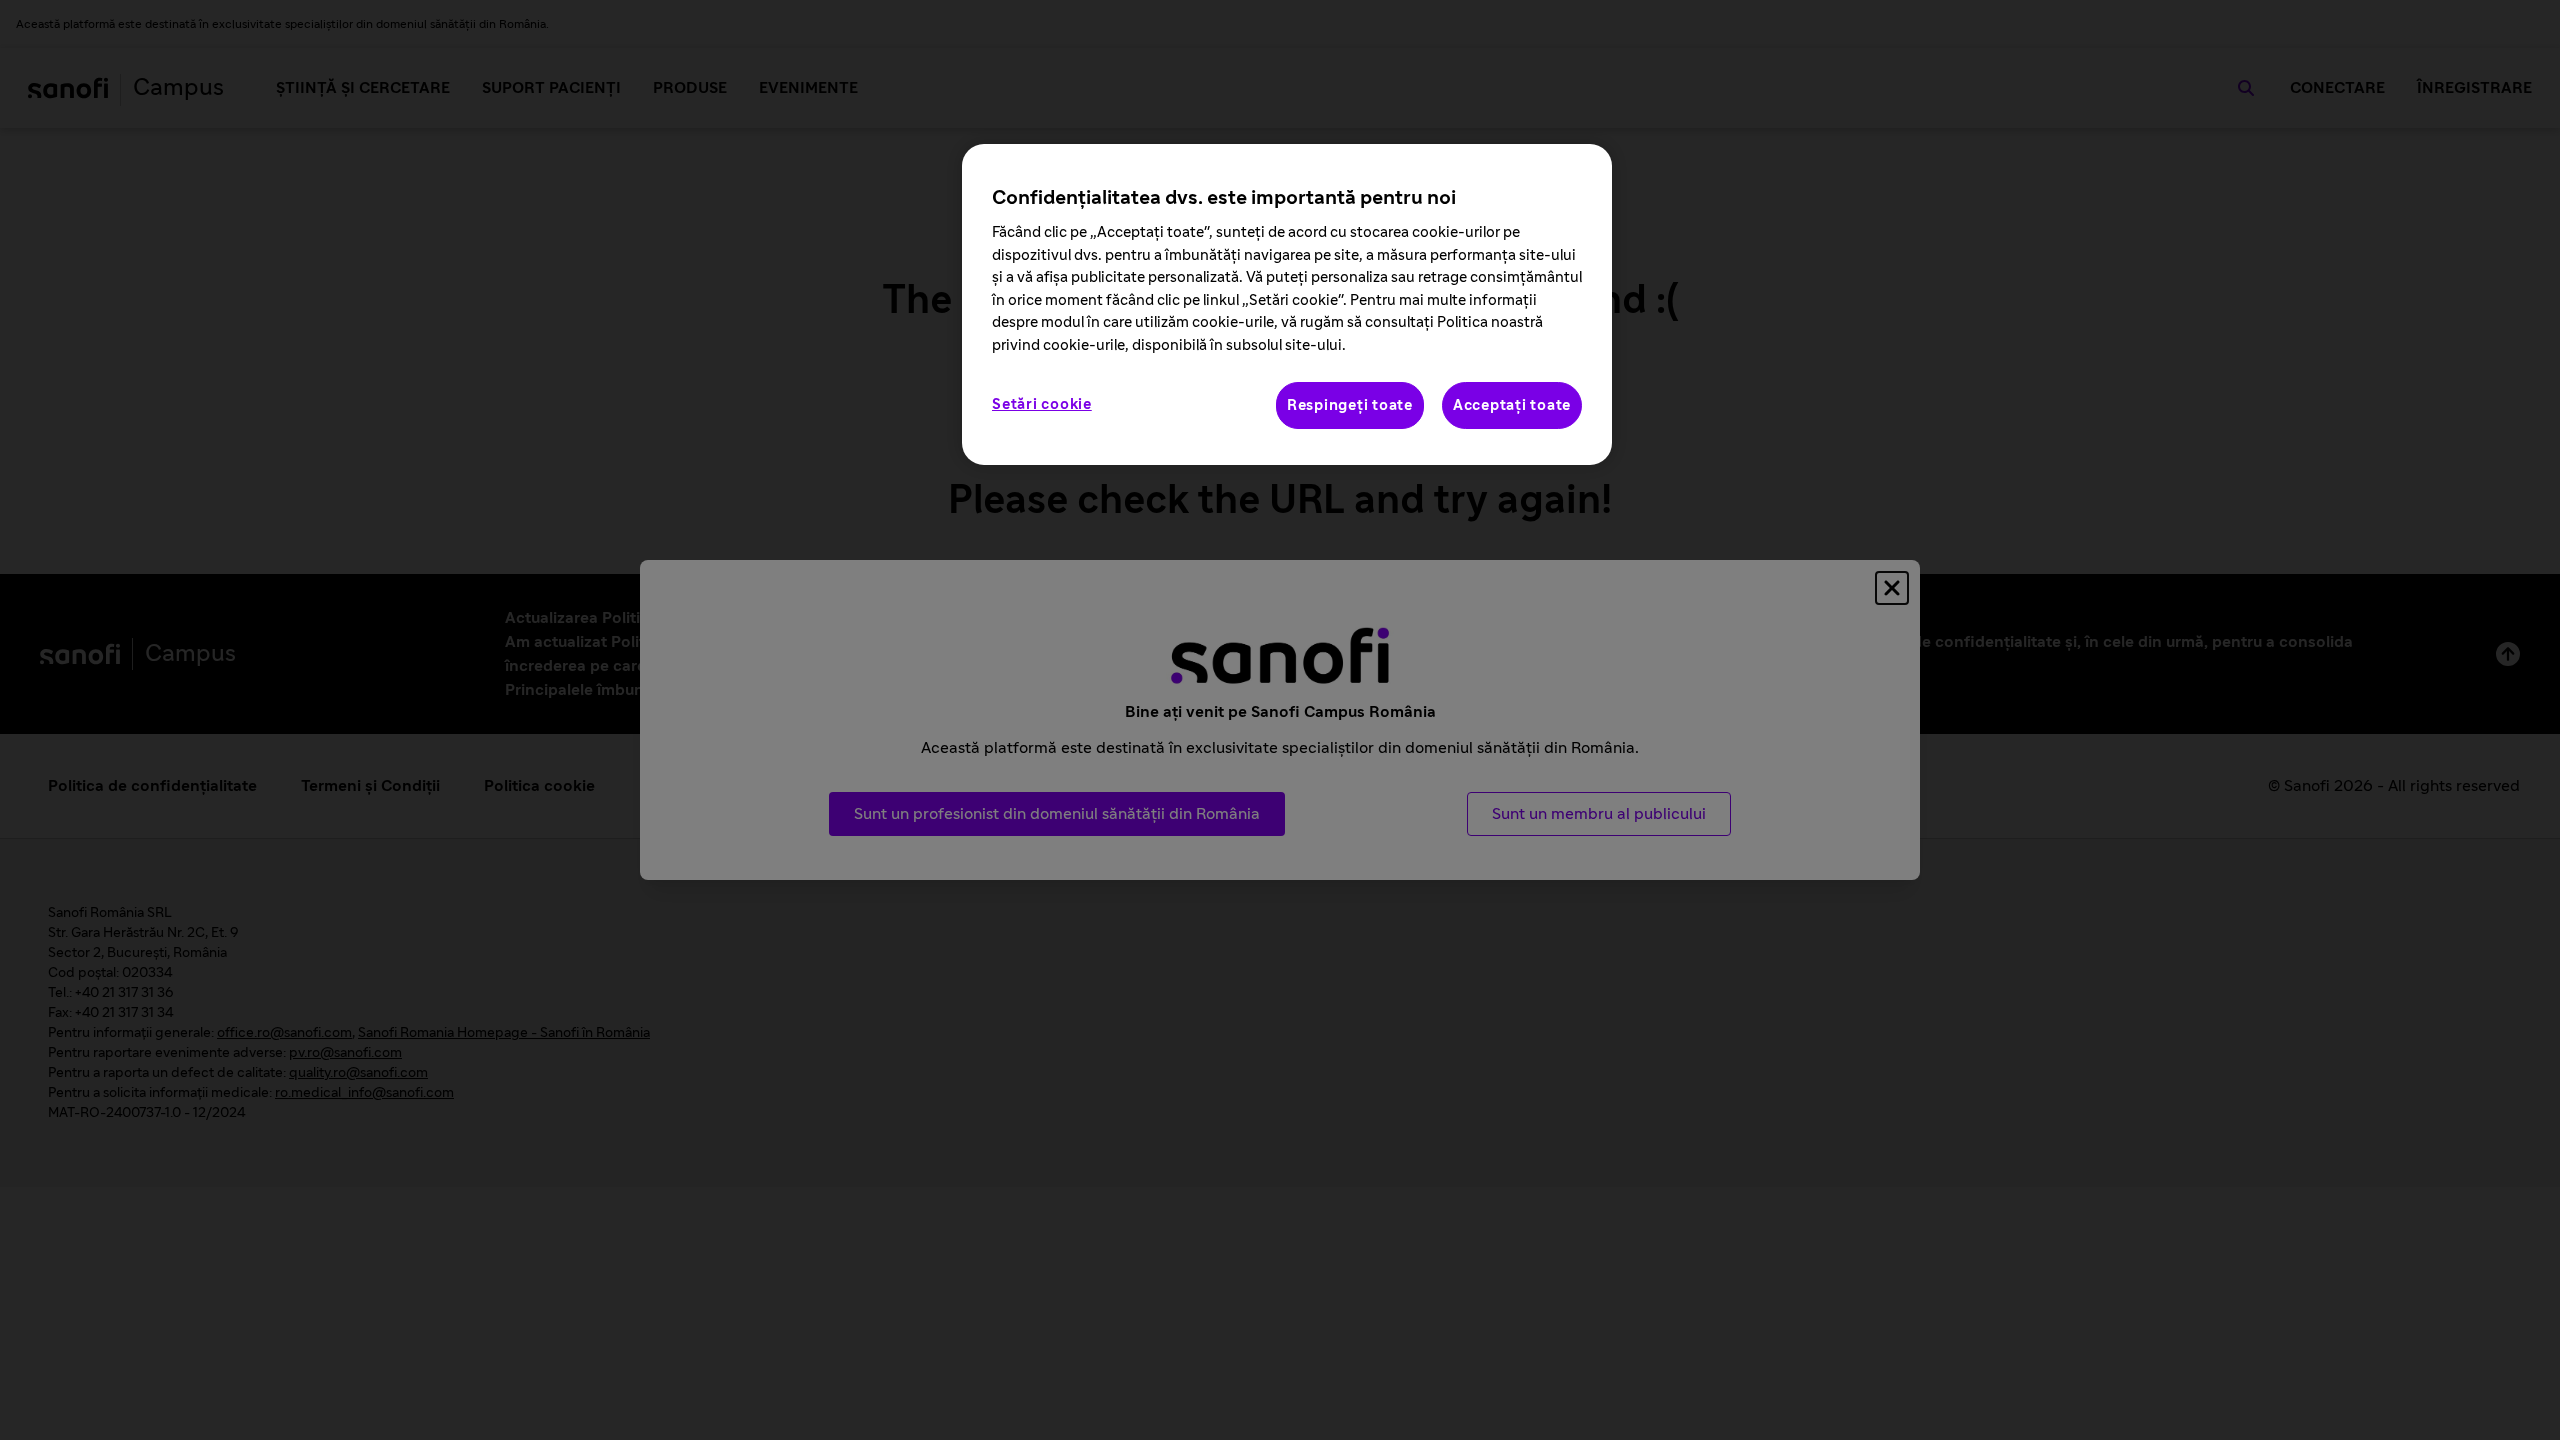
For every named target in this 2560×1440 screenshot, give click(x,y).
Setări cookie (1042, 404)
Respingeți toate (1350, 405)
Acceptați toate (1512, 405)
